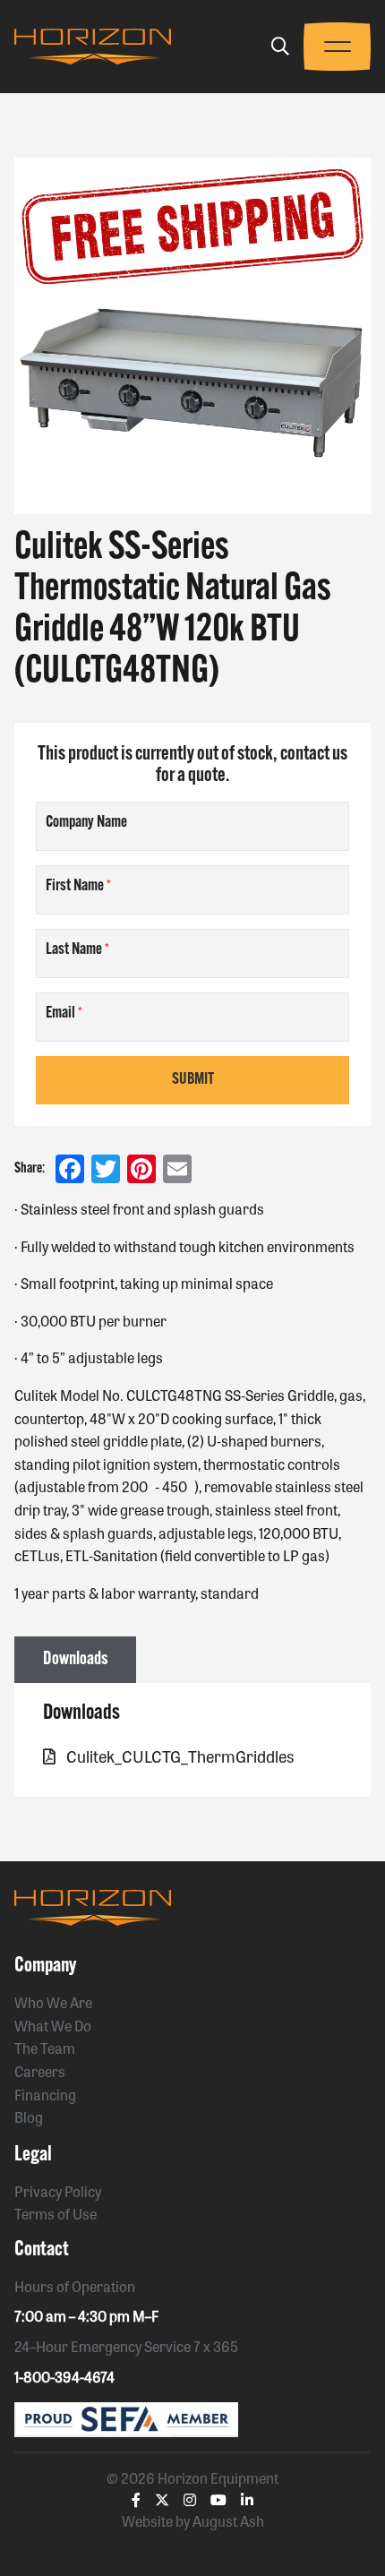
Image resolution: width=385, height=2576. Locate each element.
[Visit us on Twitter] (162, 2499)
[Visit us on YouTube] (218, 2499)
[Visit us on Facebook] (136, 2499)
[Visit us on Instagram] (190, 2499)
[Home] (93, 47)
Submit (193, 1080)
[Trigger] (280, 45)
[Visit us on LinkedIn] (247, 2499)
